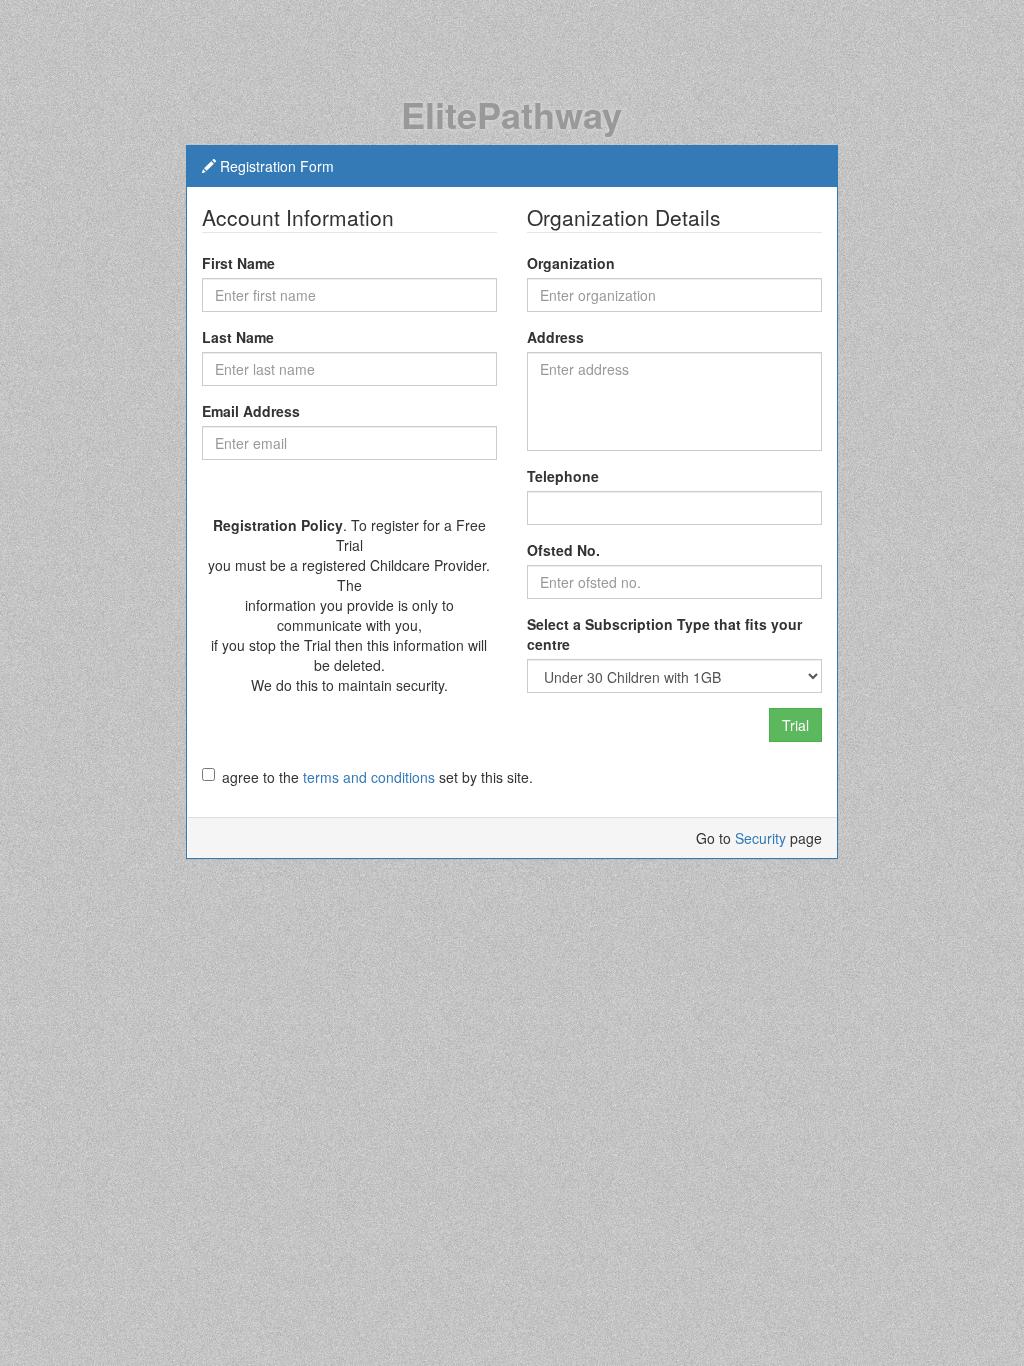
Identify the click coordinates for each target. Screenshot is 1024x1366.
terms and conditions (369, 777)
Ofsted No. (563, 550)
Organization (571, 263)
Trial (795, 725)
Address (555, 337)
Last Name (238, 337)
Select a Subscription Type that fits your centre (664, 634)
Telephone (563, 476)
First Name (238, 263)
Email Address (251, 411)
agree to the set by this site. (377, 777)
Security (760, 838)
